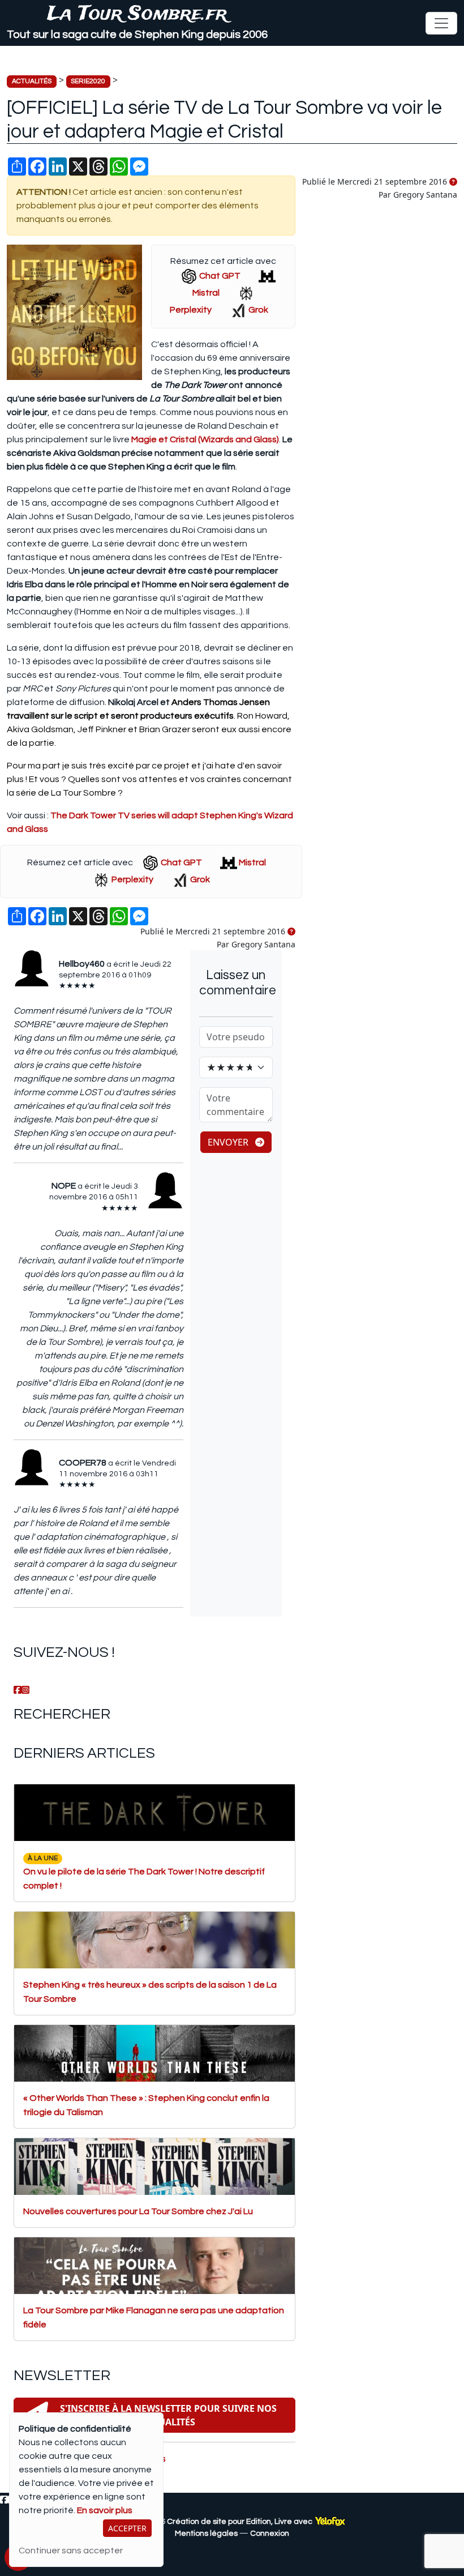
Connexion (270, 2534)
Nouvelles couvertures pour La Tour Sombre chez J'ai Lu (138, 2211)
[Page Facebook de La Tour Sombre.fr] (18, 1690)
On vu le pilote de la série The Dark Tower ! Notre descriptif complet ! (144, 1872)
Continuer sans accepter (71, 2551)
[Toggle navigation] (441, 23)
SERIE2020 (88, 81)
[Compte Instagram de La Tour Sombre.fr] (25, 1690)
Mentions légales (206, 2534)
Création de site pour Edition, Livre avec (240, 2522)
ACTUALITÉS (32, 81)
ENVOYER (229, 1142)
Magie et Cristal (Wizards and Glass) (205, 439)
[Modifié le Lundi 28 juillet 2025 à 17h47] (453, 182)
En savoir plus (105, 2510)
